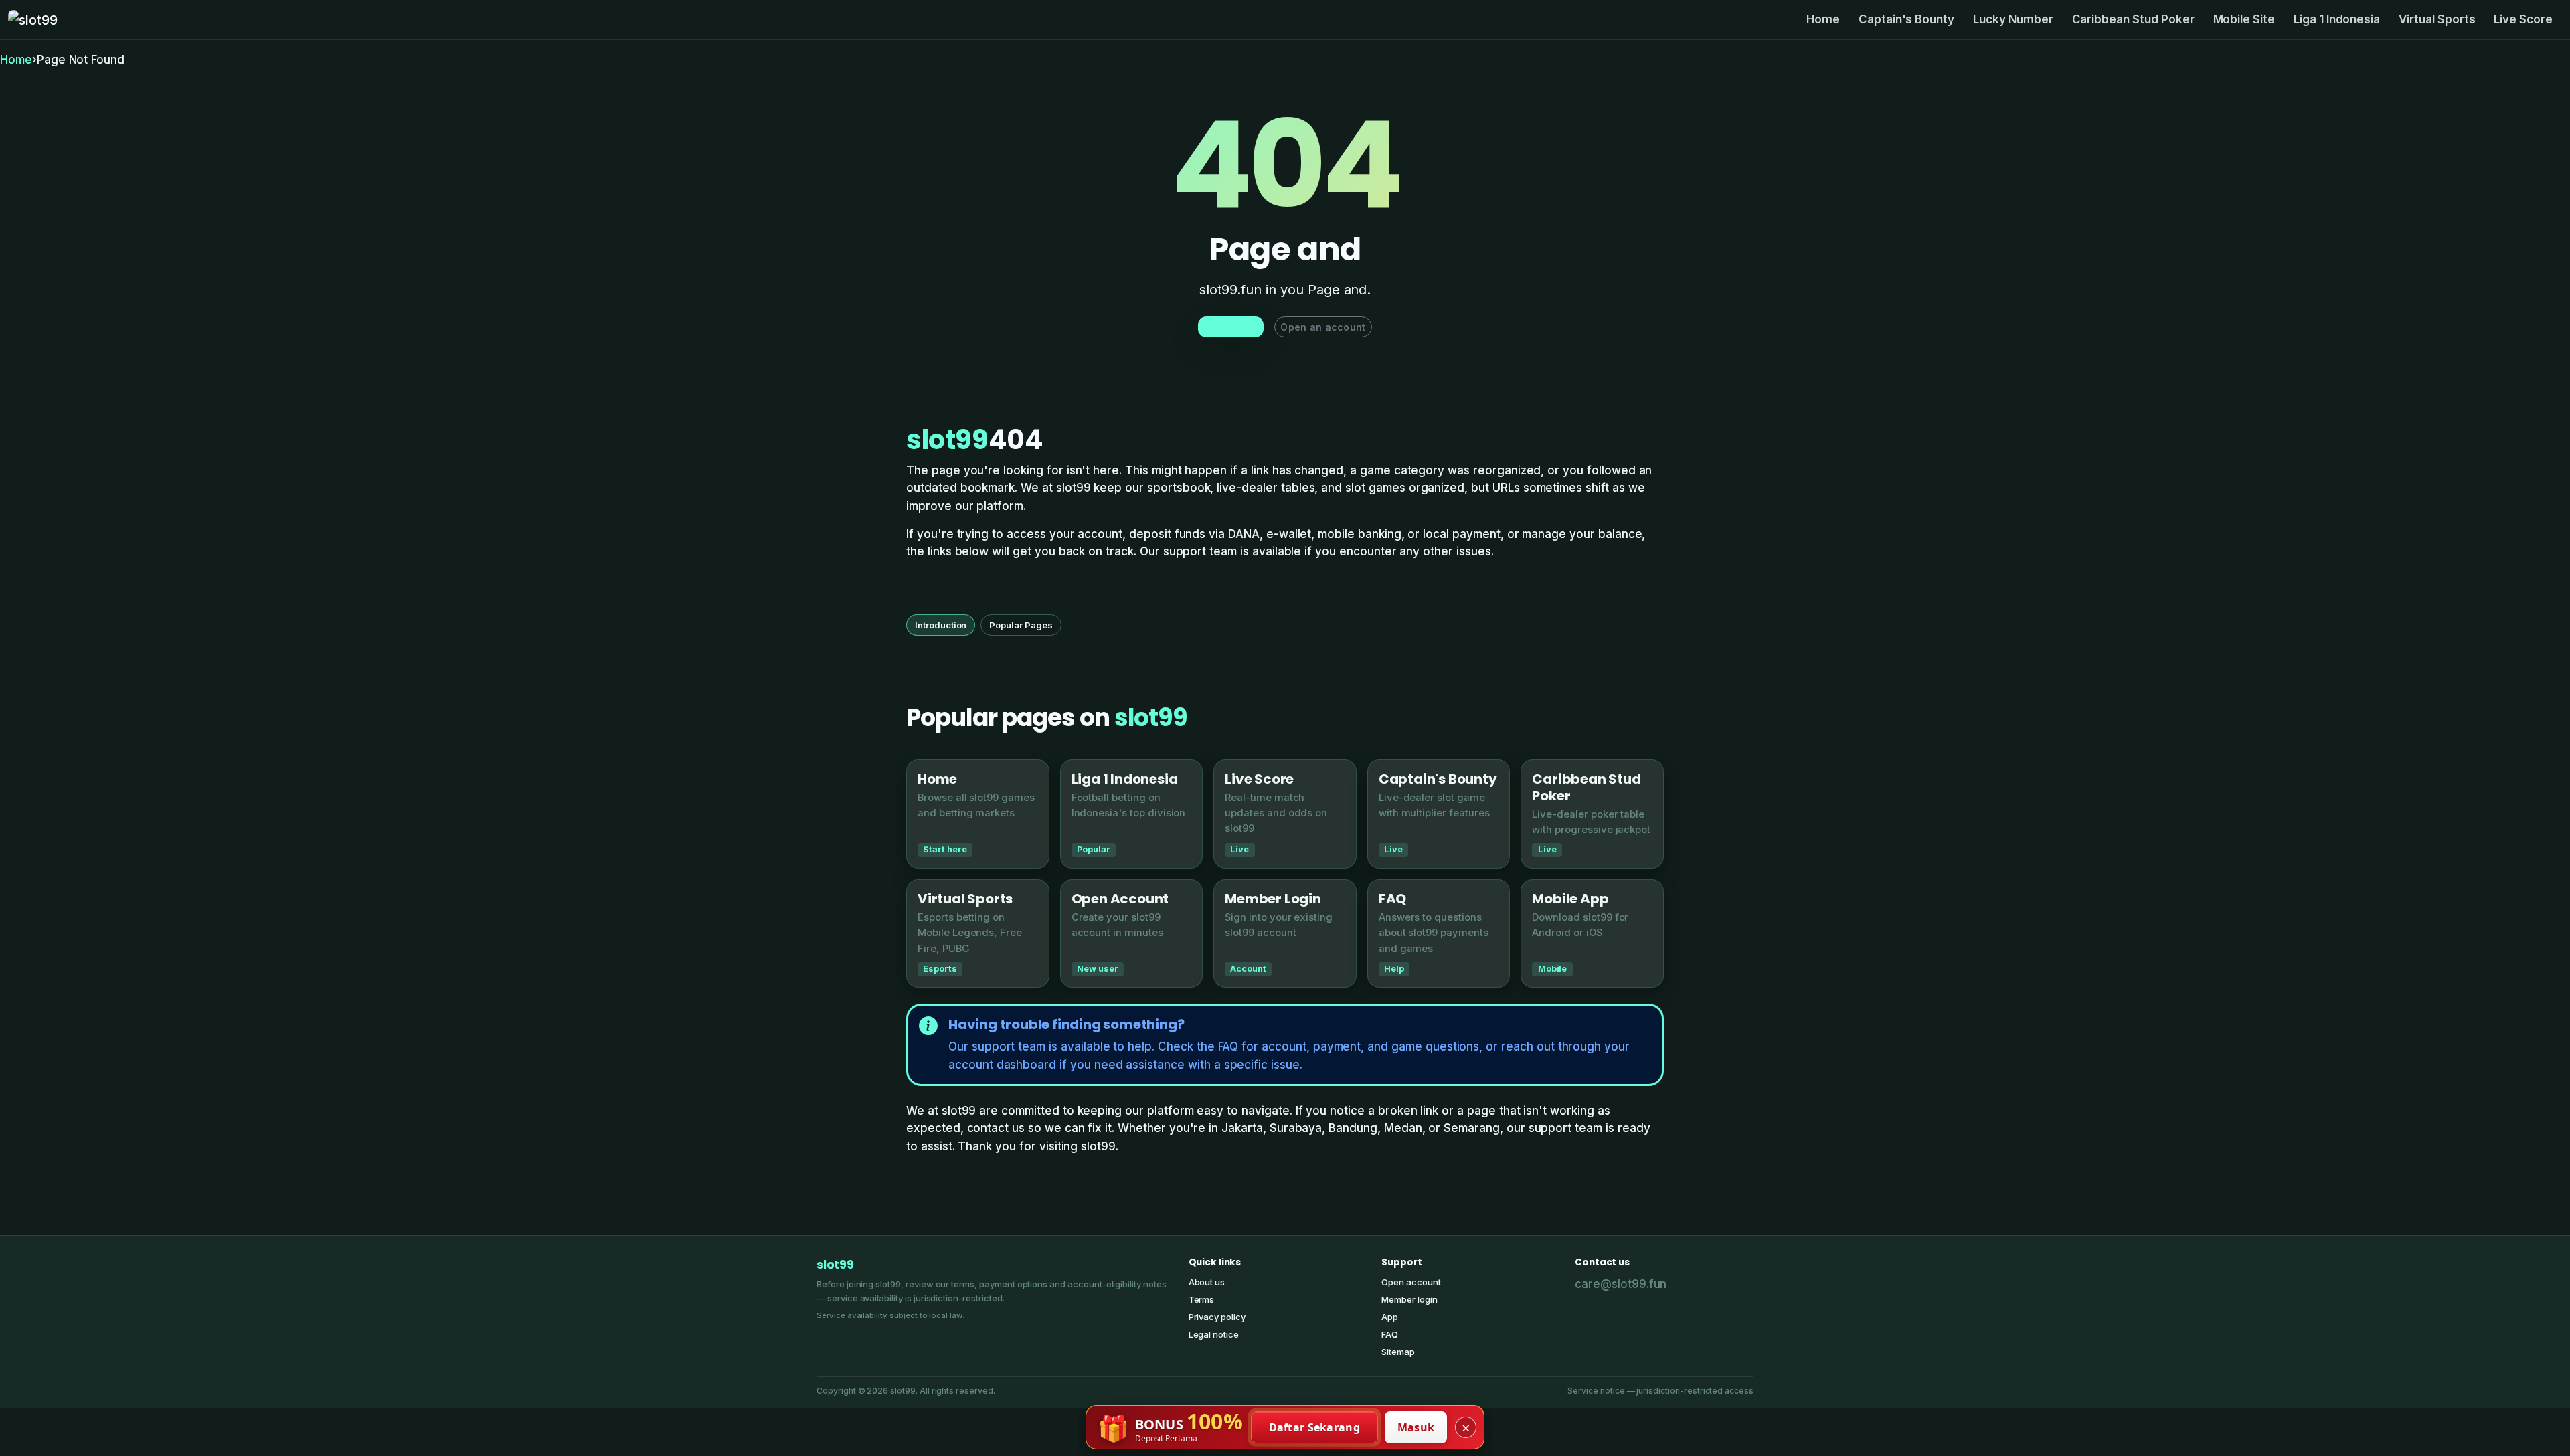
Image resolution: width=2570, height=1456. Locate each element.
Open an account (1323, 327)
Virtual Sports (2437, 19)
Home (1823, 19)
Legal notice (1214, 1334)
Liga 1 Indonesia (2337, 19)
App (1390, 1317)
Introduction (941, 625)
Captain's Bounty (1906, 19)
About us (1207, 1282)
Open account (1411, 1282)
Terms (1202, 1299)
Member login (1409, 1299)
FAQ (1390, 1334)
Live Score (2523, 19)
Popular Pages (1021, 625)
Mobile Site (2244, 19)
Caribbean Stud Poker (2133, 19)
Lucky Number (2013, 19)
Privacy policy (1217, 1317)
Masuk (1416, 1427)
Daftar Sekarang (1315, 1427)
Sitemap (1398, 1352)
